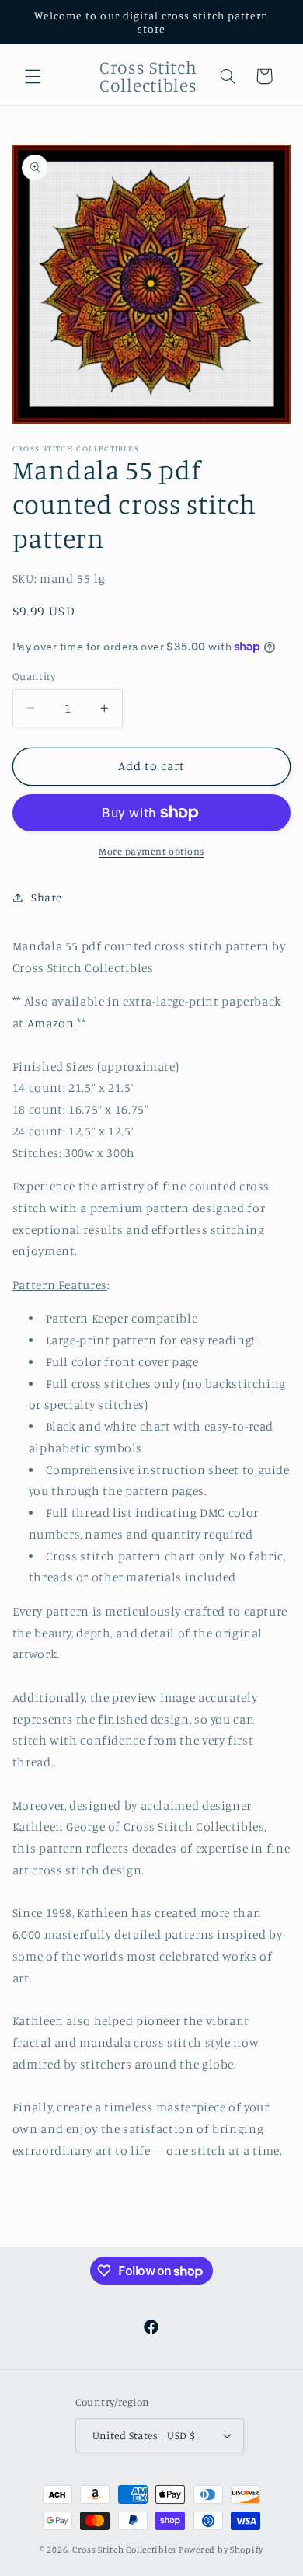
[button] (33, 76)
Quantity (34, 676)
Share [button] (47, 897)
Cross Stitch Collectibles (124, 2550)
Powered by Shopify (221, 2550)
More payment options (151, 851)
